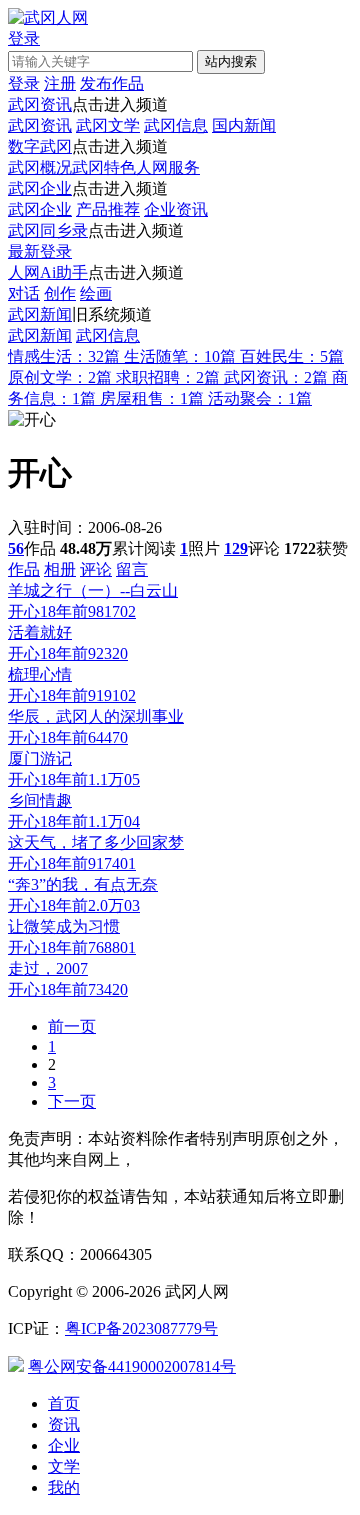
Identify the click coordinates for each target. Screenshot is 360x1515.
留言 (132, 569)
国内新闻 (244, 125)
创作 (60, 293)
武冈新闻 (40, 314)
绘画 (96, 293)
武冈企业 (40, 188)
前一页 (72, 1026)
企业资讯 (176, 209)
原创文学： (60, 377)
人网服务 (168, 167)
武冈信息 (176, 125)
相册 (60, 569)
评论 (96, 569)
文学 (64, 1466)
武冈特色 (104, 167)
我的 (64, 1487)
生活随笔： (180, 356)
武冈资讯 (40, 104)
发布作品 (112, 83)
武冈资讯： (276, 377)
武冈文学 (108, 125)
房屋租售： (152, 398)
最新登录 (40, 251)
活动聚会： (260, 398)
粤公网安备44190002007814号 (132, 1366)
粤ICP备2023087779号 (141, 1328)
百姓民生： (292, 356)
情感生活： (64, 356)
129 (236, 548)
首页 (64, 1403)
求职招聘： (168, 377)
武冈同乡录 (48, 230)
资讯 (64, 1424)
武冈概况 (40, 167)
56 (16, 548)
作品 (24, 569)
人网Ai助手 (48, 272)
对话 (24, 293)
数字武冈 (40, 146)
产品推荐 (108, 209)
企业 (64, 1445)
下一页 (72, 1101)
